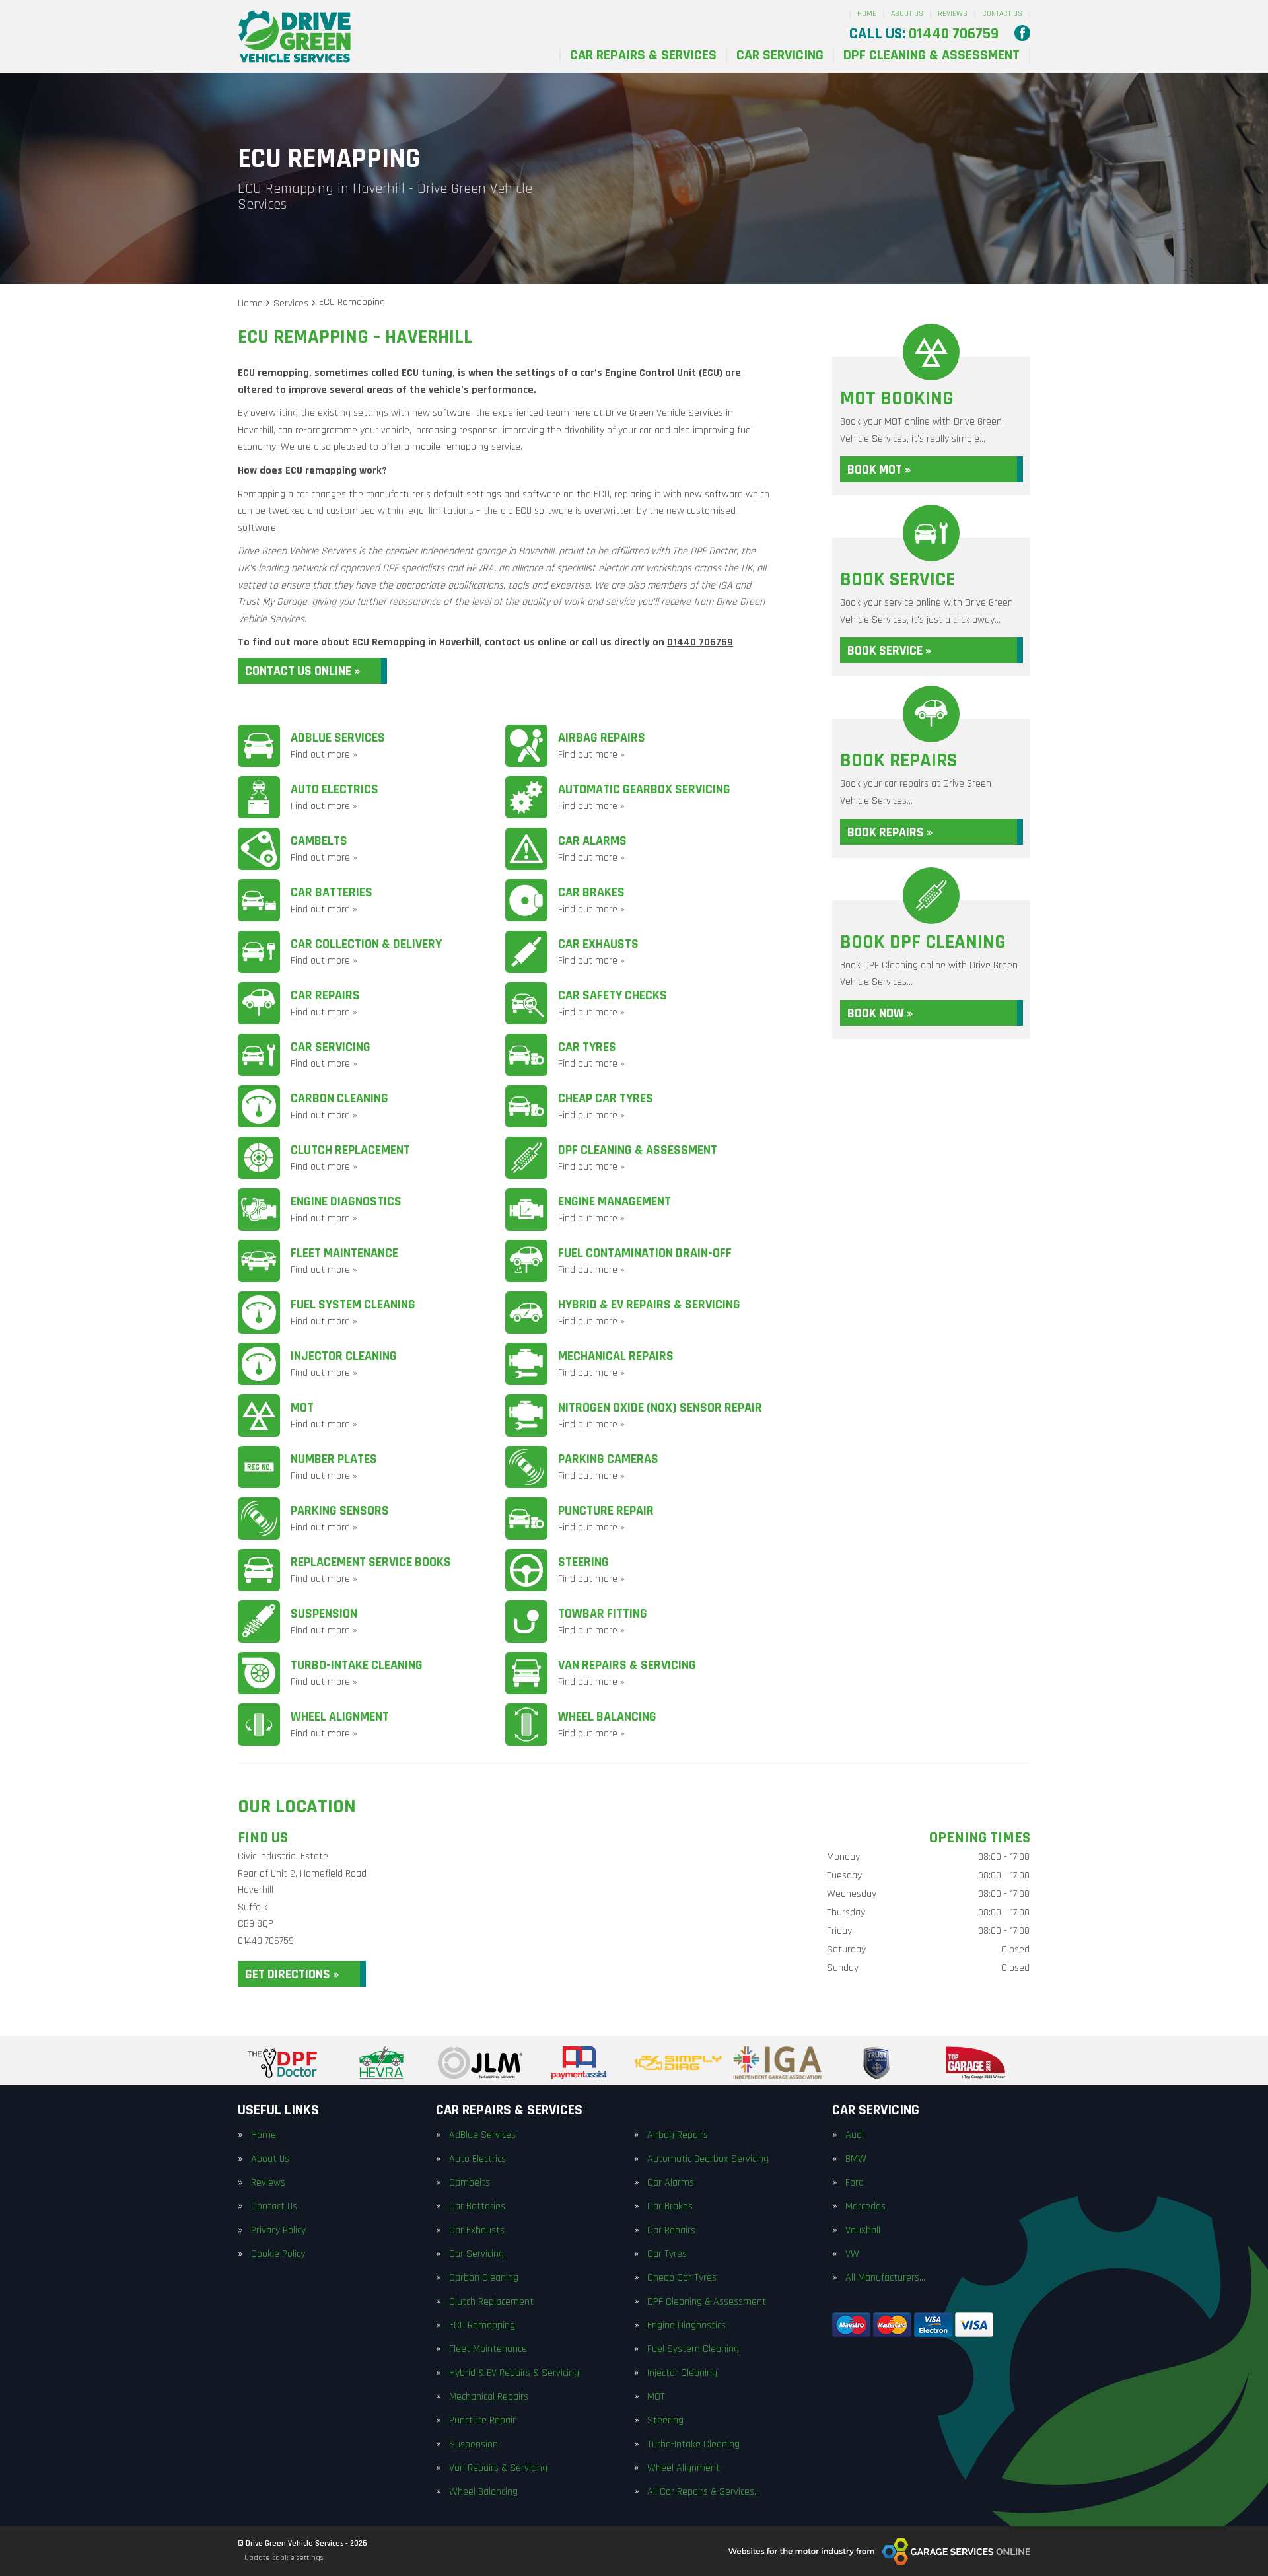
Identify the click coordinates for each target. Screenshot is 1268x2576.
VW (852, 2254)
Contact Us (1002, 14)
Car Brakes (670, 2207)
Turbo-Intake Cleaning (693, 2445)
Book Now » (880, 1013)
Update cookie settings (284, 2558)
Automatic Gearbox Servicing (708, 2159)
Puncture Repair (482, 2421)
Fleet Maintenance (488, 2349)
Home (867, 14)
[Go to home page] (295, 36)
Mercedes (865, 2207)
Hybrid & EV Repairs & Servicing (514, 2373)
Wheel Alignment (684, 2468)
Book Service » (889, 651)
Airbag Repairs (678, 2135)
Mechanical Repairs (489, 2397)
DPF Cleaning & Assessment (932, 55)
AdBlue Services (482, 2135)
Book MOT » (879, 470)
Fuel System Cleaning (693, 2349)
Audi (855, 2135)
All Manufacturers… (885, 2278)
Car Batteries (477, 2207)
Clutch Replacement (491, 2302)
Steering (665, 2421)
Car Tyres (667, 2254)
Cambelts (470, 2183)
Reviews (953, 14)
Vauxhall (863, 2231)
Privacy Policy (278, 2231)
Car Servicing (780, 55)
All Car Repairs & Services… (704, 2492)
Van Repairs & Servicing (498, 2468)
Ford (855, 2183)
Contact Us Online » (302, 671)
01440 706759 (924, 34)
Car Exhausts (477, 2231)
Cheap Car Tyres (682, 2278)
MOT (656, 2397)
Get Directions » (292, 1974)
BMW (856, 2159)
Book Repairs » (890, 832)
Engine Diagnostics (687, 2326)
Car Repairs (671, 2231)
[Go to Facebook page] (1022, 33)
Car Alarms (671, 2183)
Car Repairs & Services (643, 55)
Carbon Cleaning (484, 2278)
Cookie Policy (278, 2254)
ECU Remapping (482, 2326)
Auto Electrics (477, 2159)
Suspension (474, 2445)
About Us (907, 14)
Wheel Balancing (483, 2492)
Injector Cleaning (682, 2373)
